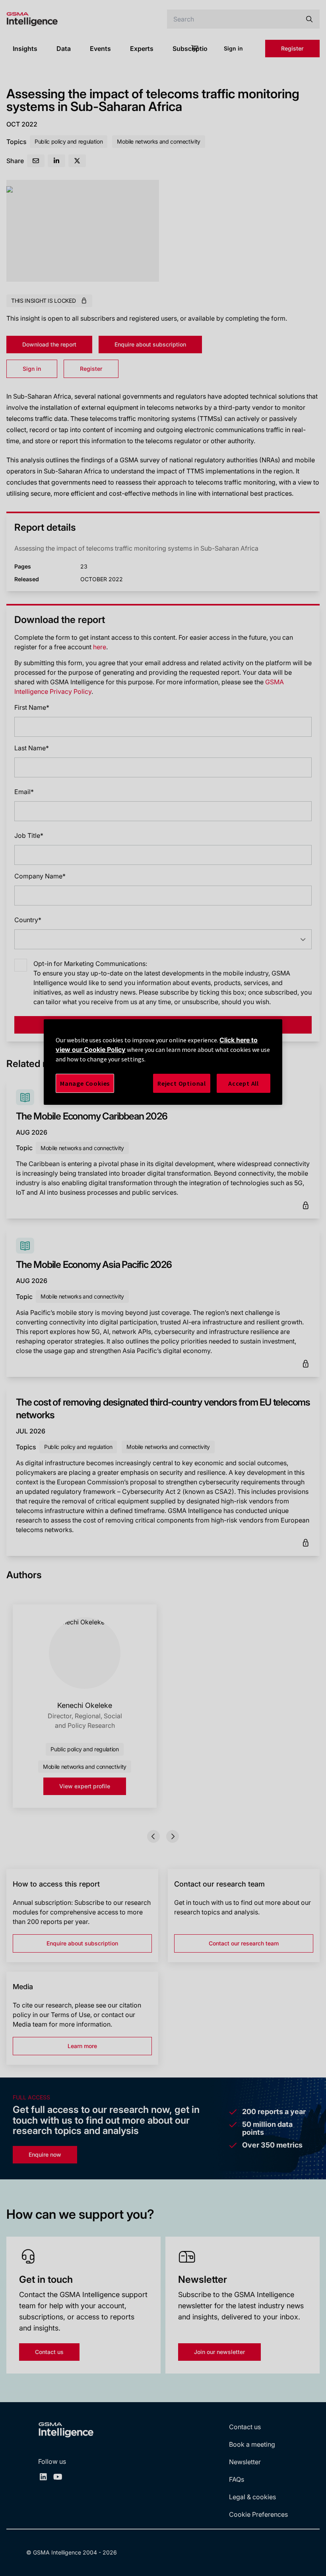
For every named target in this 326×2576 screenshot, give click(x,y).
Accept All (244, 1083)
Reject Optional (182, 1083)
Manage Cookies (85, 1083)
